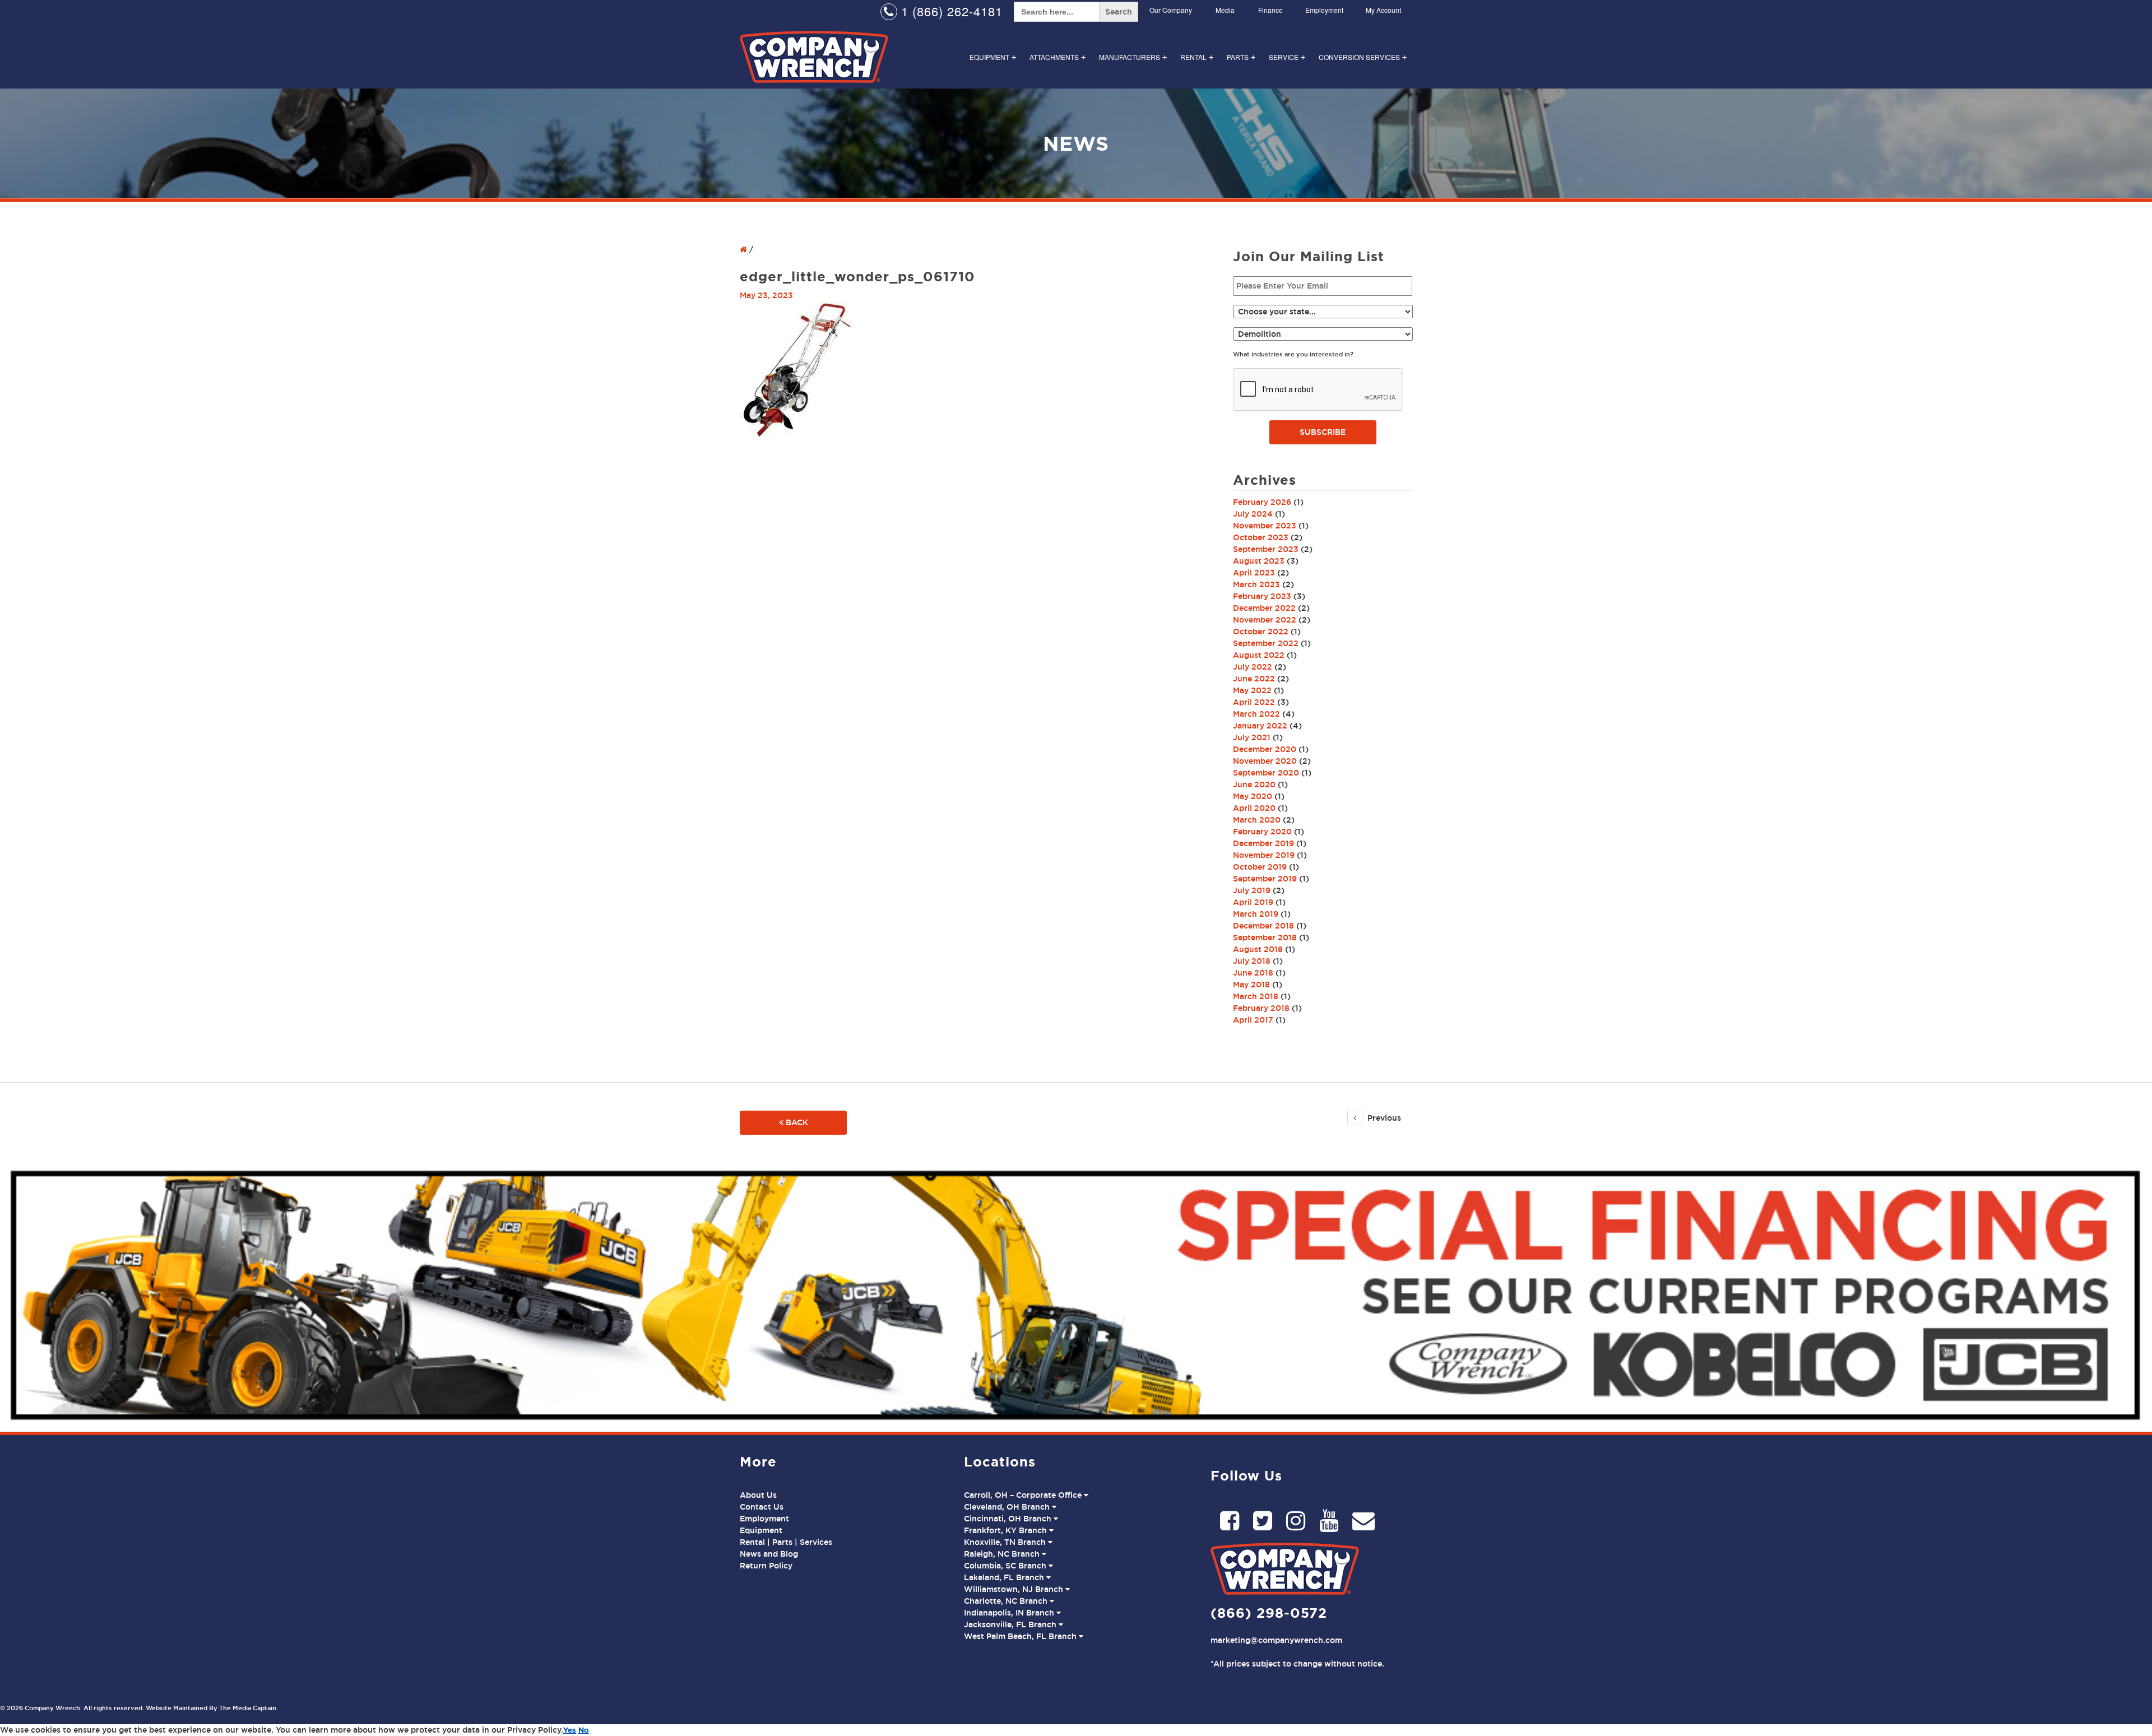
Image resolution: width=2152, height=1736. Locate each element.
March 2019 (1256, 914)
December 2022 (1264, 608)
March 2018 (1256, 996)
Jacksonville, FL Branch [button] (1011, 1624)
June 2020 (1254, 785)
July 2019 (1252, 890)
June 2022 (1254, 679)
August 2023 (1259, 561)
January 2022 (1260, 726)
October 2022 (1261, 632)
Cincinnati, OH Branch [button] (1009, 1519)
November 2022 (1265, 620)
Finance (1270, 10)
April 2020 (1254, 808)
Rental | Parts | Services (786, 1542)
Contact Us (762, 1507)
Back (796, 1122)
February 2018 (1261, 1008)
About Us (758, 1495)
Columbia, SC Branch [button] (1006, 1566)
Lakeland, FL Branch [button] (1005, 1577)
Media (1225, 10)
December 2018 (1263, 926)
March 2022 (1256, 714)
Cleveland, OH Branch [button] (1008, 1507)
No (584, 1730)
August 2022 (1259, 655)
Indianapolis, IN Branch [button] (1010, 1613)
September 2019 (1265, 879)
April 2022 (1254, 702)
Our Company (1171, 10)
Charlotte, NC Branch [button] (1007, 1601)
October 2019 (1260, 867)
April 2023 (1254, 573)
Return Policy (766, 1566)
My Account (1383, 10)
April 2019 (1253, 902)
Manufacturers (1133, 57)
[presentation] (1318, 390)
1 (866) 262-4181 (950, 11)
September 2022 (1266, 643)
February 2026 (1262, 502)
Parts (1241, 57)
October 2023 (1261, 537)
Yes (570, 1730)
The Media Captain (248, 1708)
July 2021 (1252, 737)
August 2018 (1258, 949)
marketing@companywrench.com (1276, 1640)
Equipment (993, 57)
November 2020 (1265, 761)
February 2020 (1262, 832)
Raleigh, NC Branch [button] (1003, 1554)
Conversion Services (1363, 57)
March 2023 (1256, 584)
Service (1287, 57)
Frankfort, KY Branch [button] (1007, 1530)
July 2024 (1253, 514)
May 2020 (1253, 796)
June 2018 (1253, 973)
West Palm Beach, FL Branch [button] (1021, 1636)
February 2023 (1262, 596)
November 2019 (1264, 855)
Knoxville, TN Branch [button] (1006, 1542)
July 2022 (1253, 667)
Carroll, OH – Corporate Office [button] (1024, 1495)
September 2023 (1266, 549)
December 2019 (1263, 843)
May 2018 (1251, 985)
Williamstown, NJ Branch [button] (1015, 1589)
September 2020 (1266, 773)
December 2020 (1265, 749)
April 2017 (1253, 1020)
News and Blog (769, 1554)
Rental (1197, 57)
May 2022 (1252, 690)
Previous (1383, 1118)
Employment (1324, 10)
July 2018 (1252, 961)
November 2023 (1265, 526)
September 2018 (1265, 937)
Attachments (1058, 57)
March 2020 (1257, 820)
